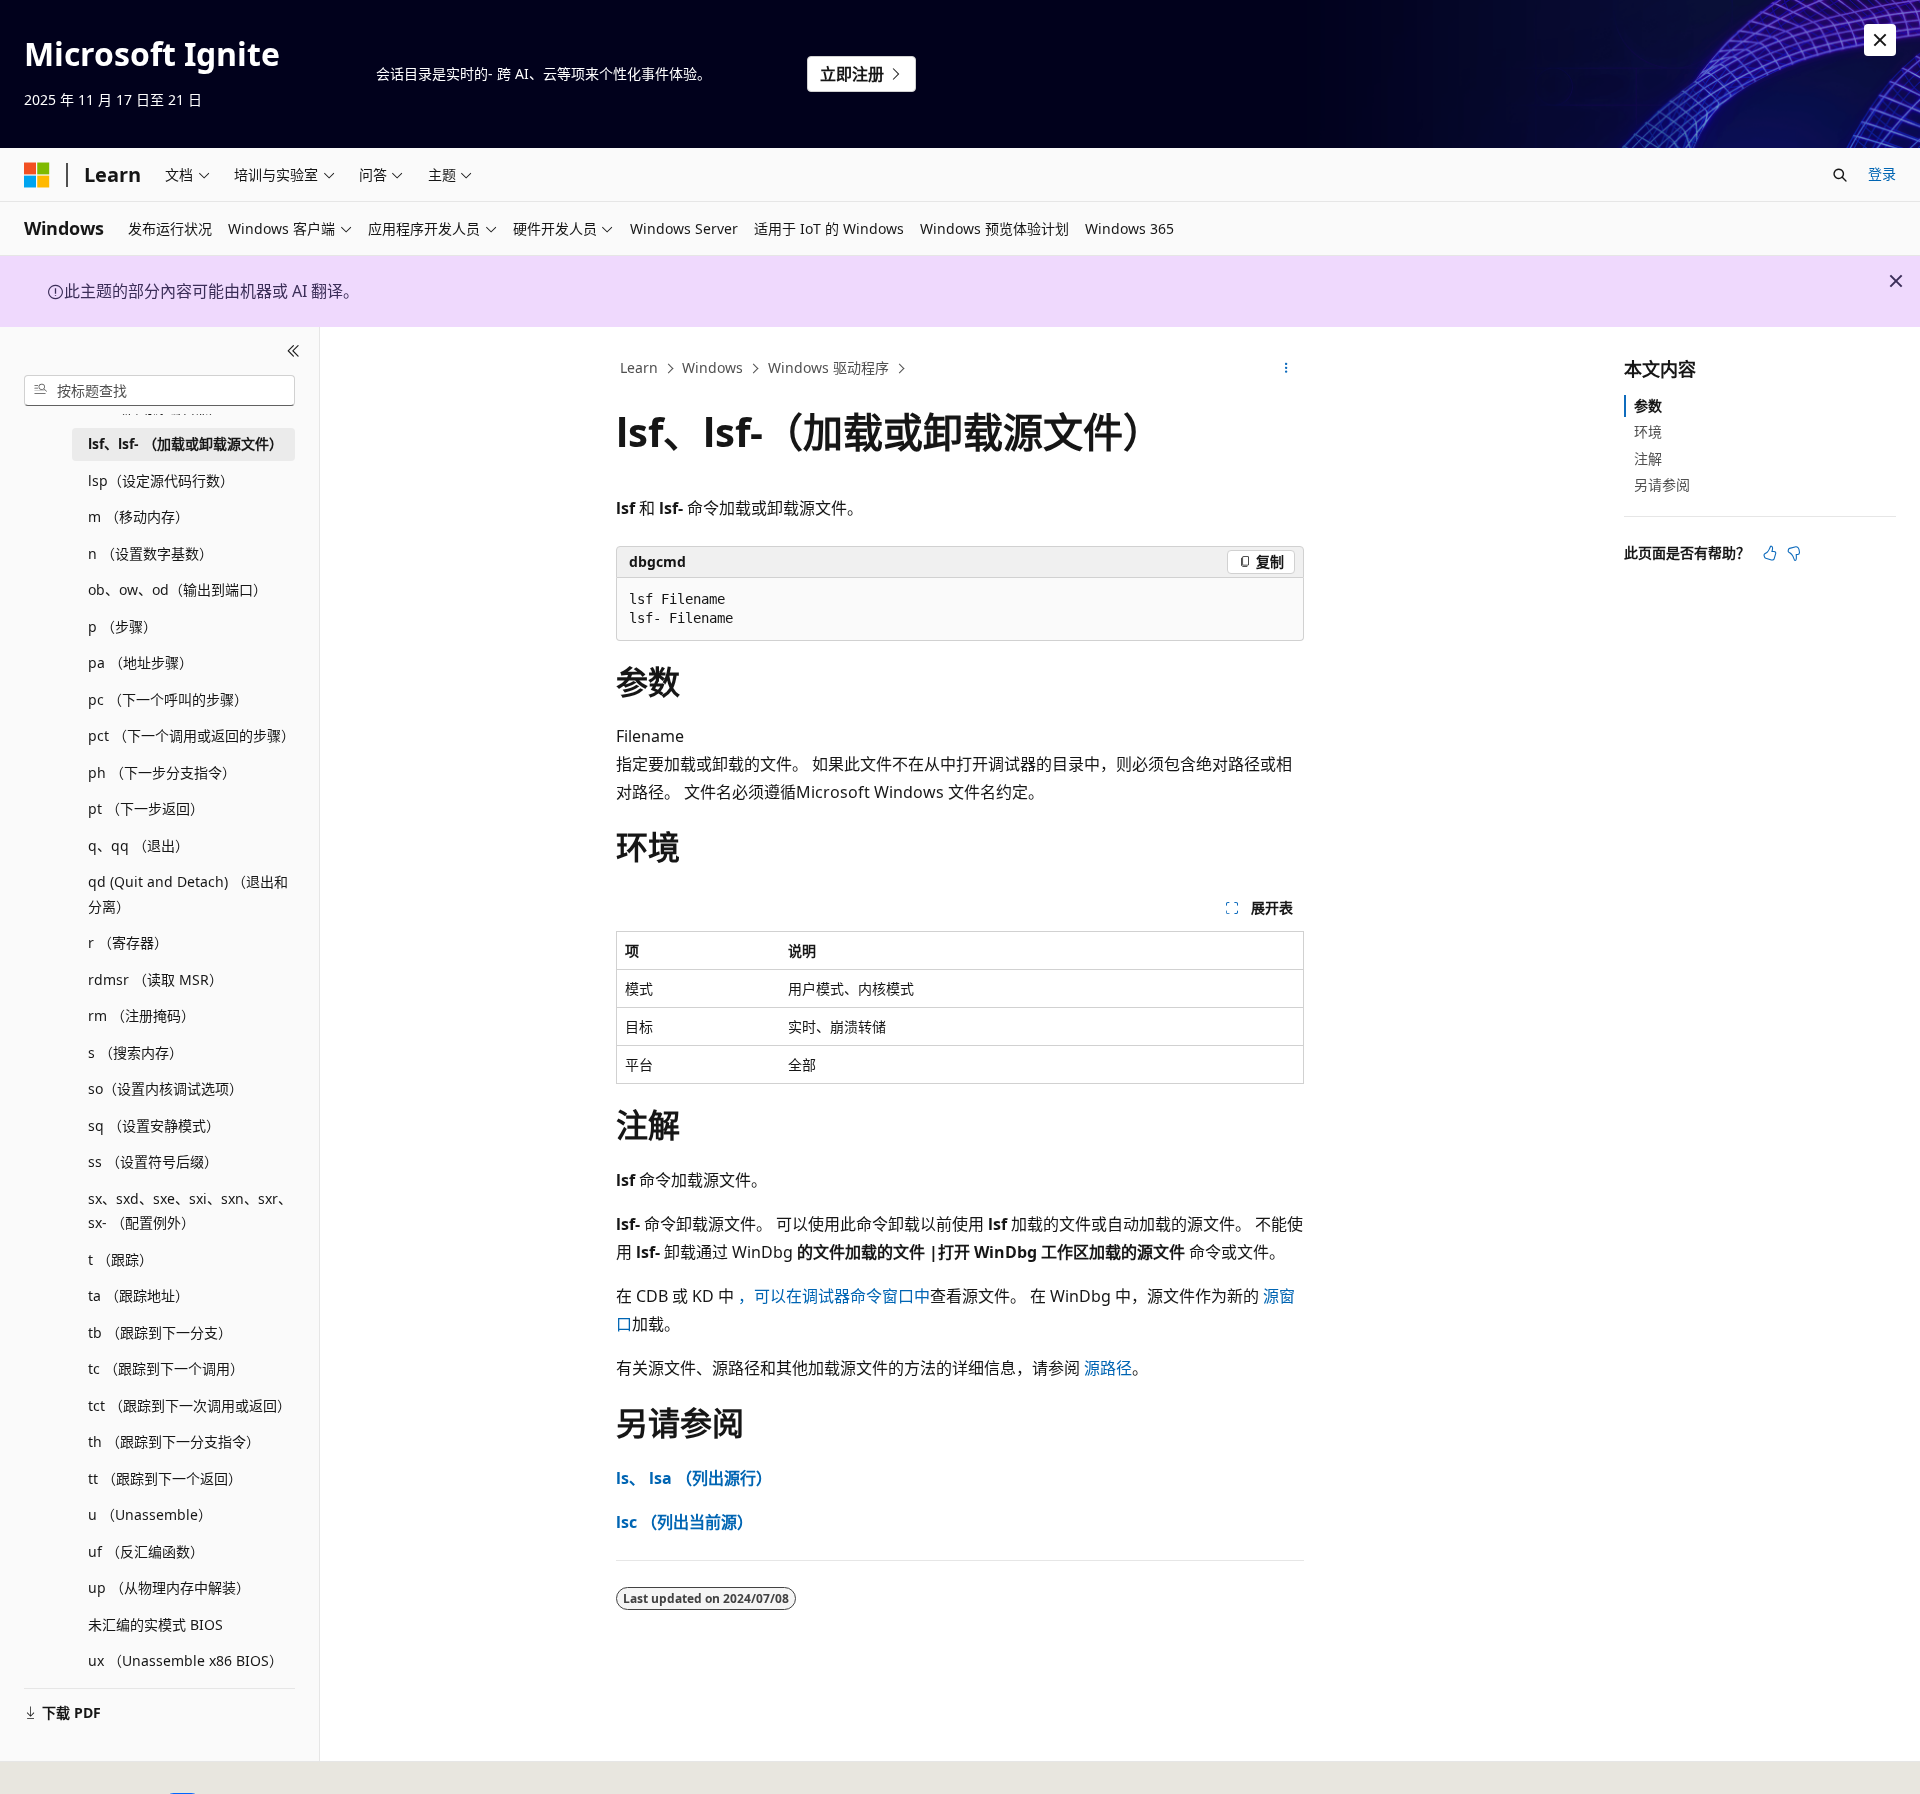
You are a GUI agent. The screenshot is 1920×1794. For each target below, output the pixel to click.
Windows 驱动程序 (828, 367)
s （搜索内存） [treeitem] (135, 1051)
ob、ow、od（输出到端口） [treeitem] (177, 589)
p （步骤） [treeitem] (122, 625)
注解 (1648, 457)
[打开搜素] (1840, 175)
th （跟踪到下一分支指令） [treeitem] (174, 1441)
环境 (1648, 431)
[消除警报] (1880, 40)
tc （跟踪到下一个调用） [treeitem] (166, 1368)
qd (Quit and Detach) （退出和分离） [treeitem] (188, 894)
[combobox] (159, 390)
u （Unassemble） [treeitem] (150, 1514)
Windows (712, 367)
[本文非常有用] (1770, 553)
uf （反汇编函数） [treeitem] (146, 1550)
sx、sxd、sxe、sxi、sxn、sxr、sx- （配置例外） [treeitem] (190, 1210)
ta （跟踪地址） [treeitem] (138, 1295)
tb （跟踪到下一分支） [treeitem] (160, 1331)
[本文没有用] (1794, 553)
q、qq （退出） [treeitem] (138, 844)
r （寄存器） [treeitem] (128, 942)
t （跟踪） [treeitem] (120, 1258)
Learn (639, 367)
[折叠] (293, 351)
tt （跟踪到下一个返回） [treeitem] (165, 1477)
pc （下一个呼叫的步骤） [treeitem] (168, 698)
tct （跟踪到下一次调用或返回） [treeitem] (189, 1404)
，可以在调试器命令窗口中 (834, 1296)
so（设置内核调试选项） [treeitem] (165, 1088)
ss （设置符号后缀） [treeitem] (153, 1161)
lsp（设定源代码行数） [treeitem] (161, 479)
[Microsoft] (37, 175)
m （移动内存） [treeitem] (138, 516)
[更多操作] (1286, 369)
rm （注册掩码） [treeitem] (141, 1015)
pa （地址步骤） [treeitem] (140, 662)
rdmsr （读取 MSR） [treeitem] (155, 978)
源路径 (1108, 1368)
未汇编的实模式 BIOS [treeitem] (155, 1623)
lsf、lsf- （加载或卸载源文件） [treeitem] (185, 443)
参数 (1648, 405)
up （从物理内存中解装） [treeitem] (169, 1587)
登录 (1882, 173)
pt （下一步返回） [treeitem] (146, 808)
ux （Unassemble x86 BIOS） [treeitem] (185, 1660)
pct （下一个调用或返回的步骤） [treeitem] (191, 735)
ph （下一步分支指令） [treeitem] (162, 771)
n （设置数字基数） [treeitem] (150, 552)
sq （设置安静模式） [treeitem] (154, 1124)
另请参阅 (1662, 484)
